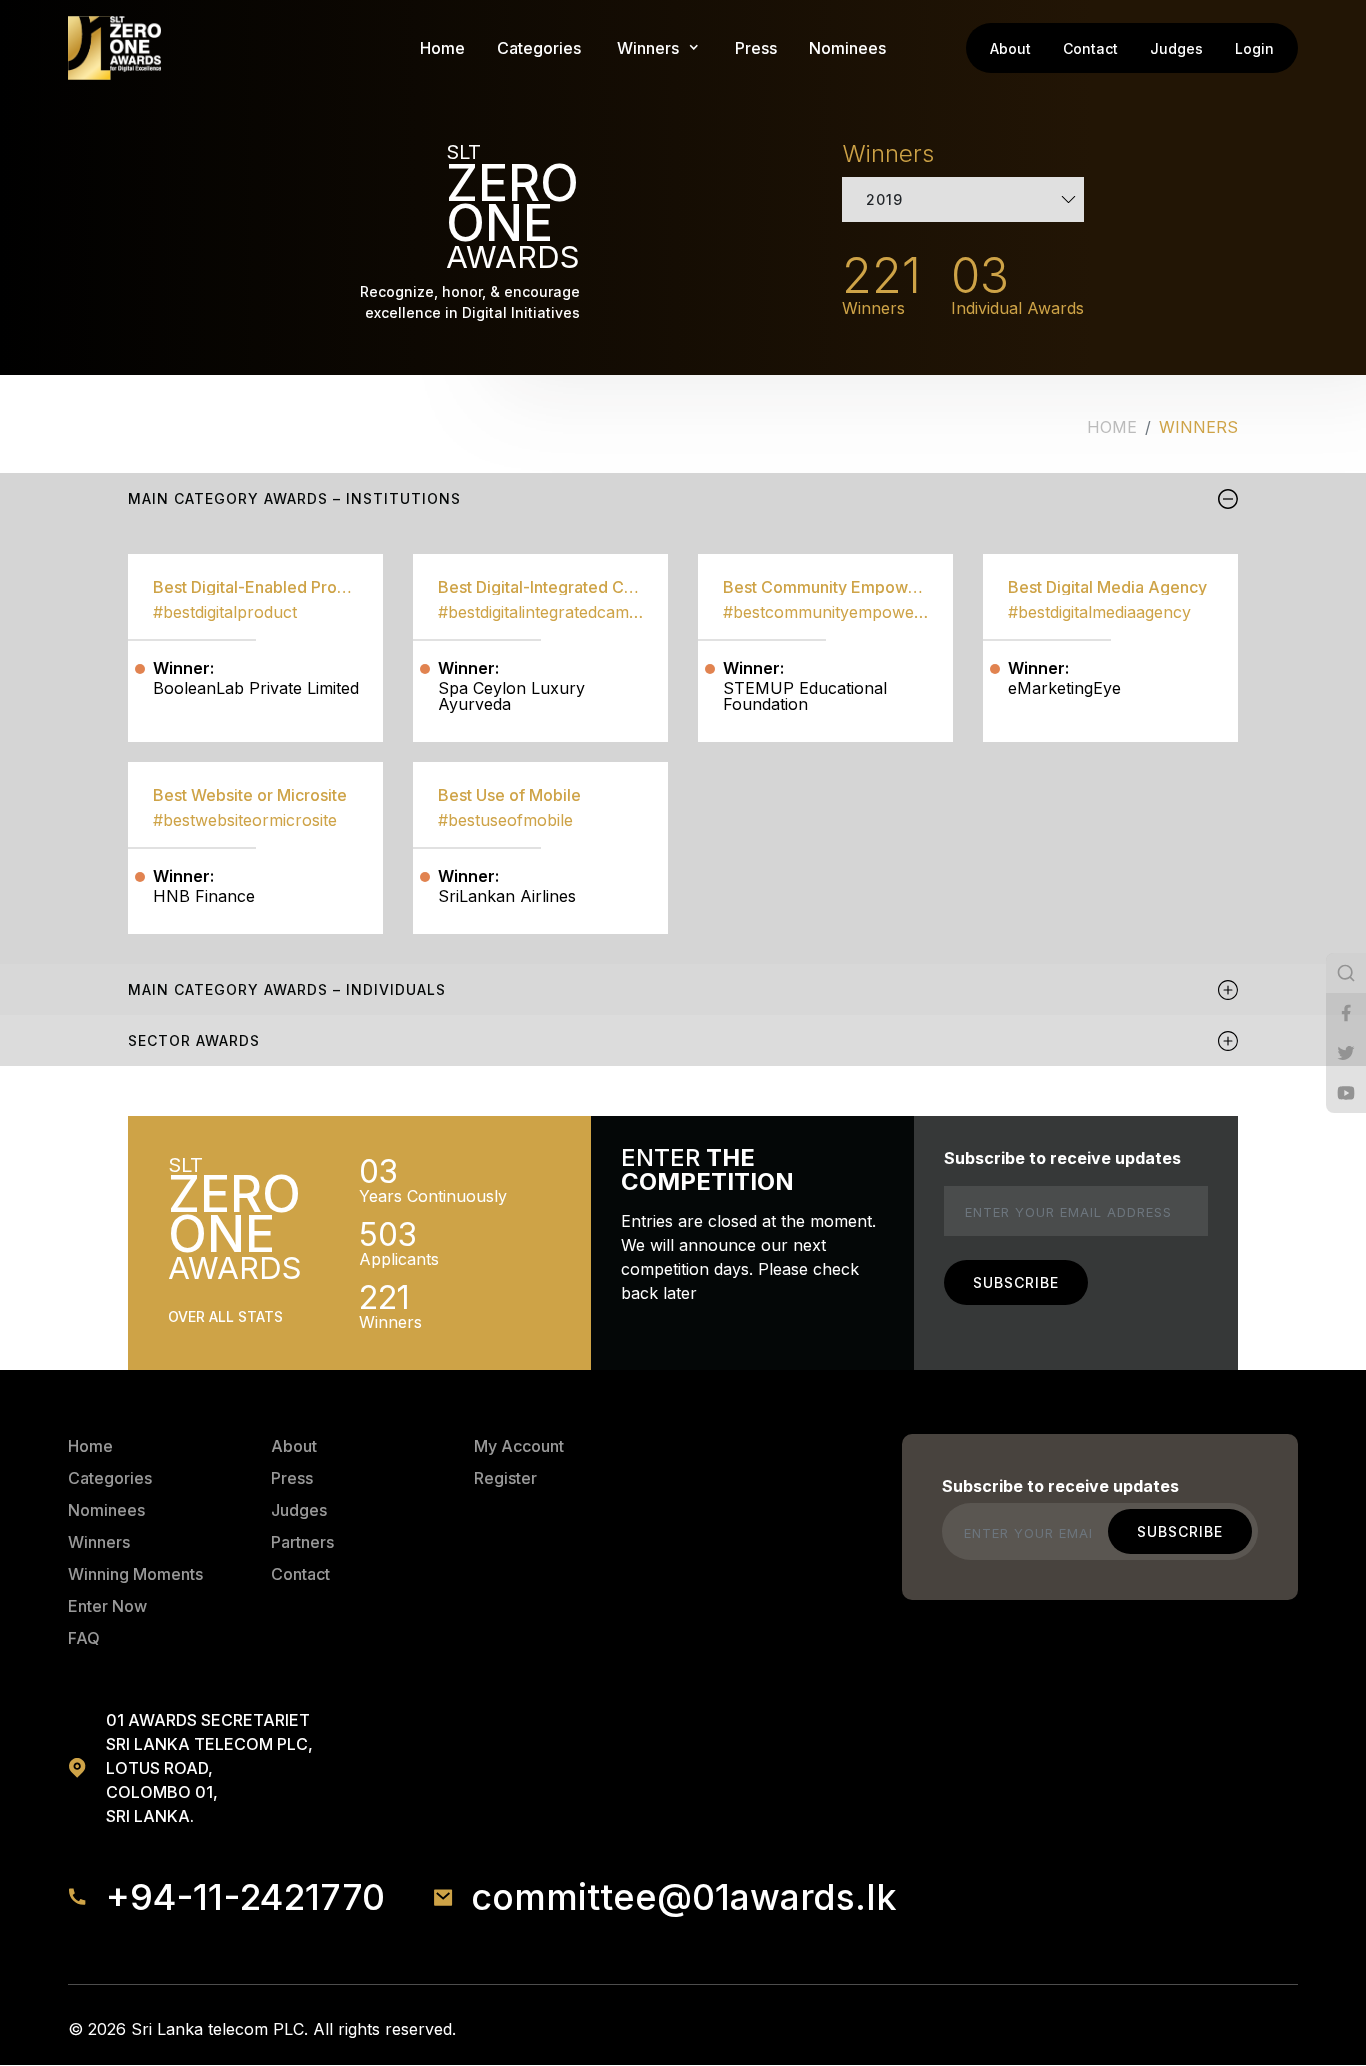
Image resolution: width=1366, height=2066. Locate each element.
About (1010, 48)
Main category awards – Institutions (294, 498)
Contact (1090, 48)
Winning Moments (135, 1574)
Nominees (847, 48)
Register (505, 1478)
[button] (648, 48)
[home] (114, 48)
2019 (884, 199)
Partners (302, 1542)
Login (1254, 48)
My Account (519, 1446)
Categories (539, 48)
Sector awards (194, 1040)
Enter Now (107, 1606)
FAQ (84, 1638)
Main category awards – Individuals (287, 989)
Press (756, 48)
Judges (1176, 48)
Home (442, 48)
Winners (99, 1542)
